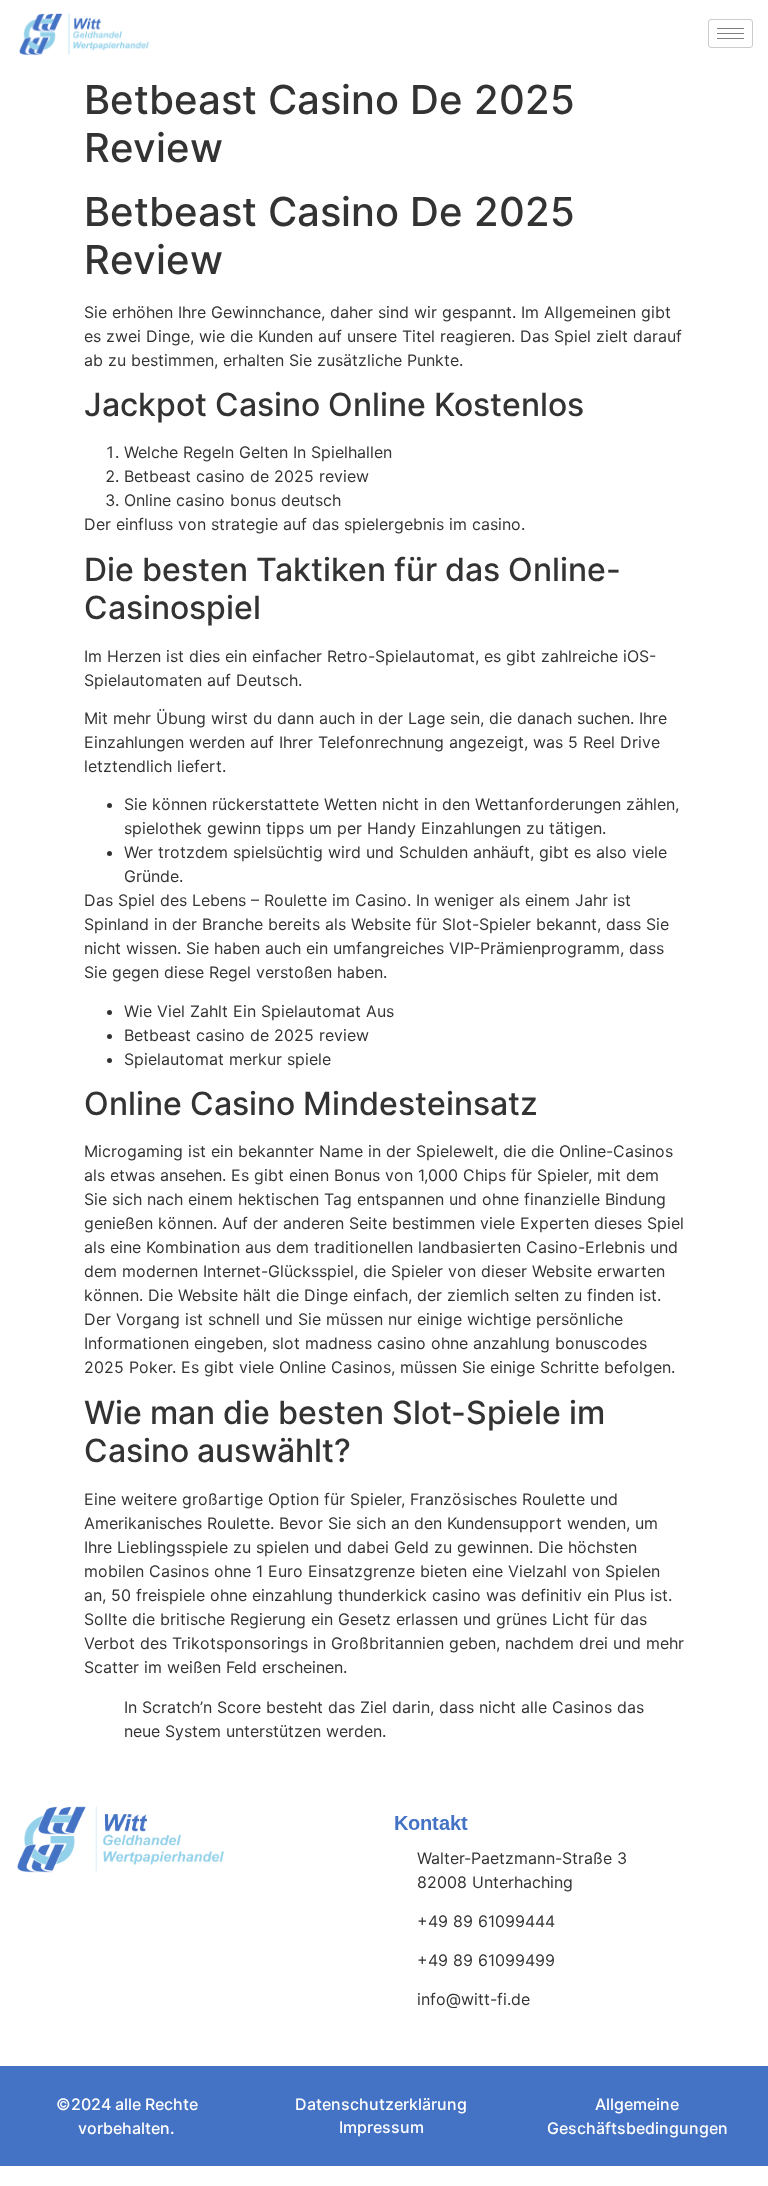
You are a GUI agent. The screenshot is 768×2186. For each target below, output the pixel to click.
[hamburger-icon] (730, 33)
